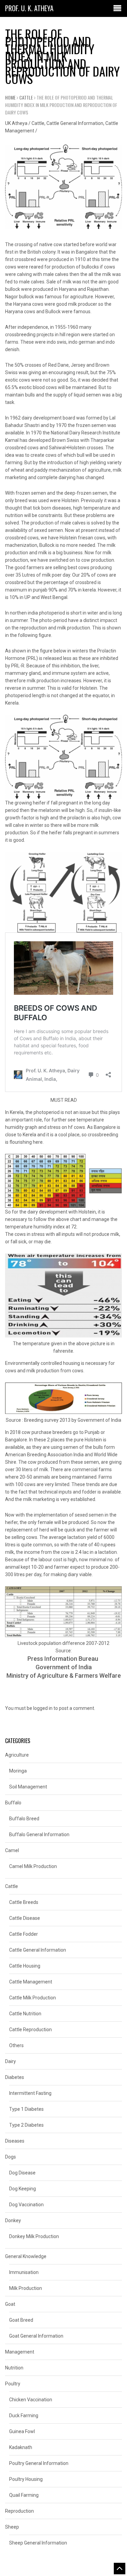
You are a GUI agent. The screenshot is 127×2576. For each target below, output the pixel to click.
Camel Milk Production (33, 1866)
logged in (43, 1708)
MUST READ (64, 1100)
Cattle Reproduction (30, 2030)
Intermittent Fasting (30, 2093)
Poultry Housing (26, 2479)
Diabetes (15, 2077)
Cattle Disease (25, 1918)
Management (20, 2352)
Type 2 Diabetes (26, 2125)
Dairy (10, 2061)
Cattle (26, 97)
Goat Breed (21, 2320)
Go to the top (120, 2569)
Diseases (15, 2141)
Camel (12, 1850)
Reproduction (19, 2511)
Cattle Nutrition (25, 2014)
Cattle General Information (75, 123)
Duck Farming (24, 2416)
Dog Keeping (23, 2189)
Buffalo (13, 1803)
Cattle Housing (25, 1966)
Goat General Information (36, 2336)
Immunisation (24, 2272)
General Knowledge (26, 2256)
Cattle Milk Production (33, 1998)
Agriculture (17, 1755)
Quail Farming (24, 2495)
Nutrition (14, 2368)
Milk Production (26, 2288)
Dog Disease (22, 2173)
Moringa (18, 1771)
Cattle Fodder (24, 1934)
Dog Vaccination (26, 2205)
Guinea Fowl (22, 2431)
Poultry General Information (39, 2463)
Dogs (10, 2157)
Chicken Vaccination (31, 2400)
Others (16, 2045)
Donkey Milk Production (34, 2236)
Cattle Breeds (24, 1902)
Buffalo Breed (24, 1819)
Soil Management (28, 1787)
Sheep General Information (38, 2543)
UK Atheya (16, 123)
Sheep (12, 2527)
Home (10, 97)
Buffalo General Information (39, 1834)
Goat (10, 2304)
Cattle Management (31, 1982)
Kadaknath (21, 2447)
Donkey (13, 2220)
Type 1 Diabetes (26, 2109)
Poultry (13, 2384)
